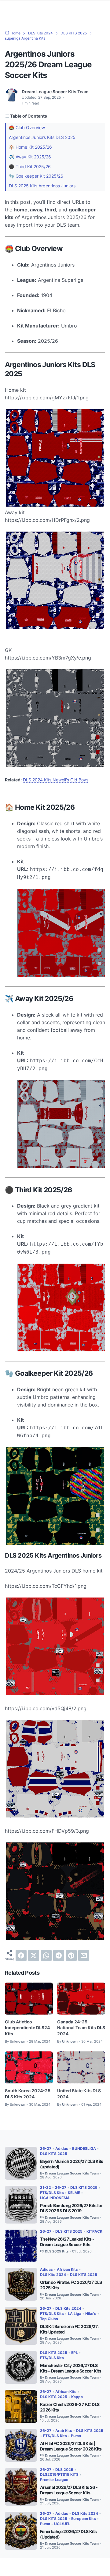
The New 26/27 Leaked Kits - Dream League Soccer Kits (67, 2242)
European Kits (84, 2519)
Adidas (62, 2148)
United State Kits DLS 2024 (79, 2094)
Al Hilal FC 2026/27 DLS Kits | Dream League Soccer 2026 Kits (71, 2446)
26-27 (46, 2148)
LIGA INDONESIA (55, 2198)
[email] (84, 1955)
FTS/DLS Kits (52, 2193)
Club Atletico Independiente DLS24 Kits (27, 2028)
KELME (74, 2193)
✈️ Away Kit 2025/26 (30, 157)
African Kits (67, 2269)
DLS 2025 (64, 2470)
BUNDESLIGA (84, 2148)
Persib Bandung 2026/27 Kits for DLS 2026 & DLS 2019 (71, 2208)
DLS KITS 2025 (54, 2154)
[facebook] (21, 1955)
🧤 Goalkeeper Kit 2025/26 (36, 176)
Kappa (77, 2397)
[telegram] (59, 1955)
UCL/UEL (62, 2524)
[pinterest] (71, 1955)
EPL (75, 2353)
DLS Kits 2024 (53, 2275)
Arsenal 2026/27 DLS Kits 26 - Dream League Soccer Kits (69, 2490)
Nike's (91, 2314)
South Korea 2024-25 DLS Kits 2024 (28, 2094)
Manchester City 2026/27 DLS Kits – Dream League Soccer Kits (71, 2368)
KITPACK (94, 2231)
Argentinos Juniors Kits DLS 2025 (42, 137)
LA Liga (75, 2314)
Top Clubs (49, 2319)
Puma (76, 2436)
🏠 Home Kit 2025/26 (30, 147)
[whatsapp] (46, 1955)
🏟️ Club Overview (27, 127)
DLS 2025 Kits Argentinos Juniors (42, 186)
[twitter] (34, 1955)
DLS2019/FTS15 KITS (59, 2474)
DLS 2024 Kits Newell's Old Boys (56, 780)
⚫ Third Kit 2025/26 (30, 166)
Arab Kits (64, 2431)
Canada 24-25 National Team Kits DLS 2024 (81, 2028)
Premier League (54, 2480)
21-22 (46, 2187)
